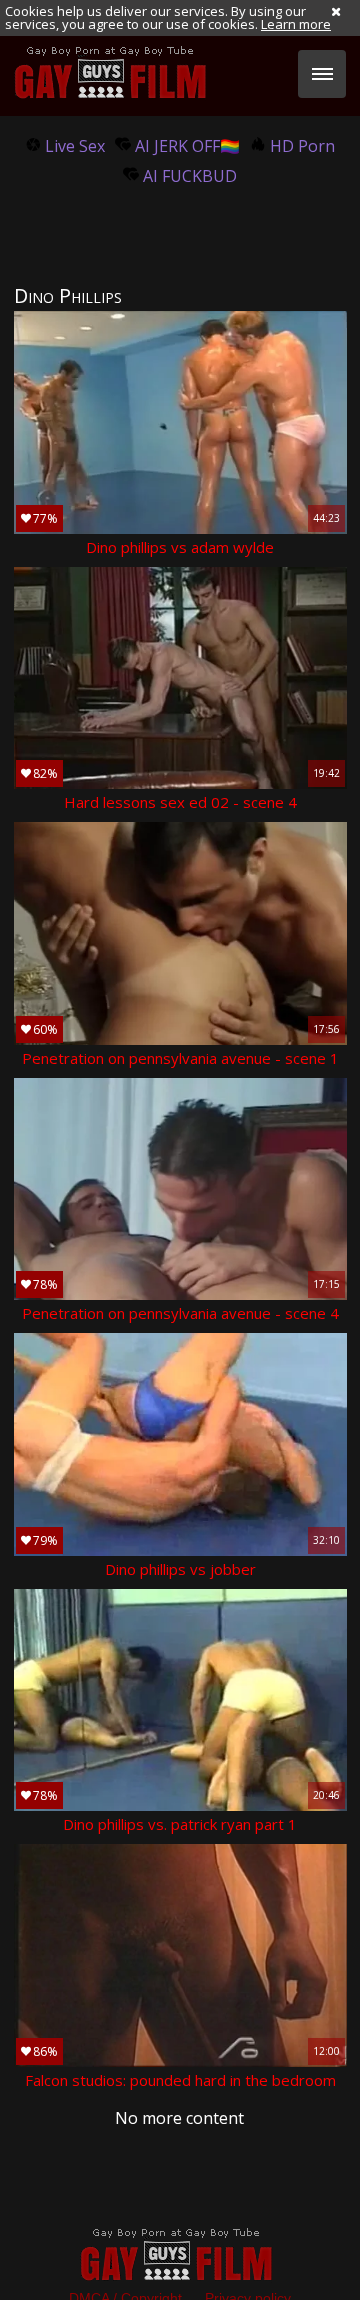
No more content (179, 2118)
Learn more (296, 24)
